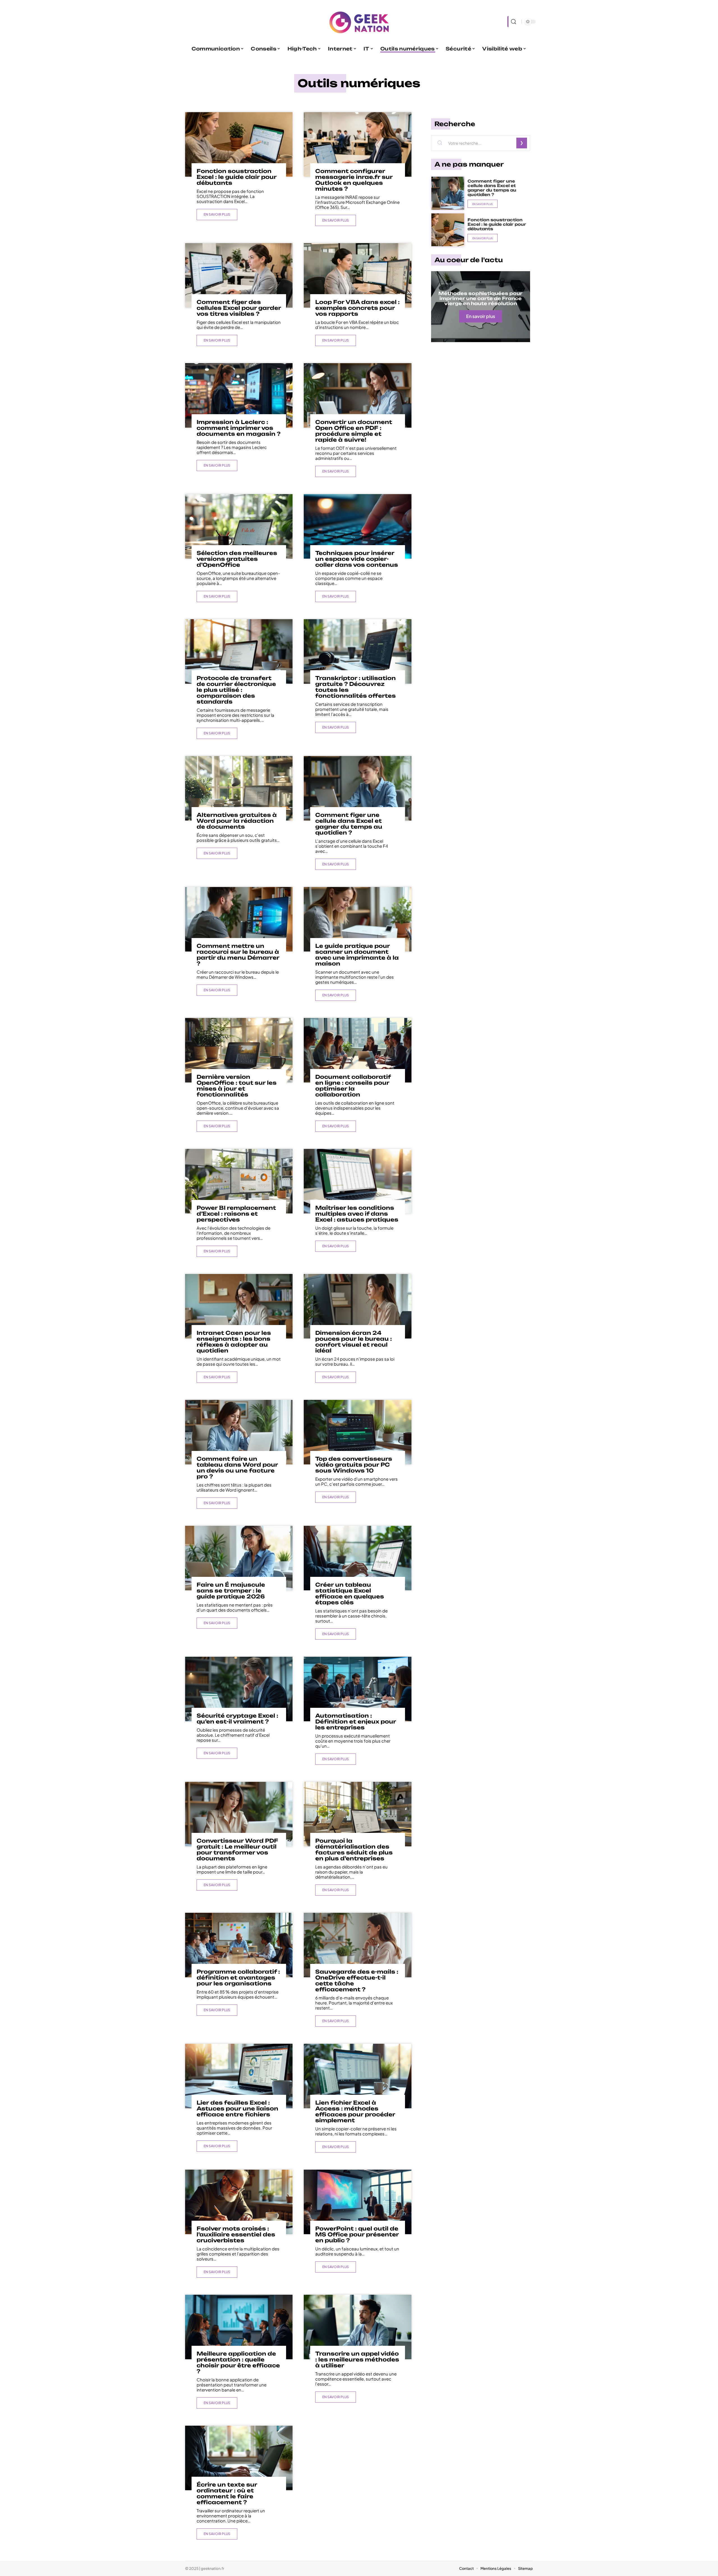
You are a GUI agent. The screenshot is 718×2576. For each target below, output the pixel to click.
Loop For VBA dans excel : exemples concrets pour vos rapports (357, 308)
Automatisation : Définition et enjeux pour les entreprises (356, 1722)
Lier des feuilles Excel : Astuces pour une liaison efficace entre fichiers (237, 2109)
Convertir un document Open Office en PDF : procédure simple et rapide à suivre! (354, 431)
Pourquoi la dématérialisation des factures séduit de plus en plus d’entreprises (354, 1850)
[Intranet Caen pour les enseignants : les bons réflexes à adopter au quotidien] (239, 1306)
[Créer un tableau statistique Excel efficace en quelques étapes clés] (357, 1558)
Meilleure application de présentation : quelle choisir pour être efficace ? (238, 2362)
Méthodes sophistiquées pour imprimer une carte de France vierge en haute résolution (480, 298)
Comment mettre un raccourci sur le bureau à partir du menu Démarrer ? (238, 955)
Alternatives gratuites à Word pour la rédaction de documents (237, 821)
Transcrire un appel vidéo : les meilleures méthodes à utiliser (357, 2360)
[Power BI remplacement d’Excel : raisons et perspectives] (239, 1181)
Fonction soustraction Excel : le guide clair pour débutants (237, 177)
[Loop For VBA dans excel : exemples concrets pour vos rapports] (357, 275)
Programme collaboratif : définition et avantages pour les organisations (238, 1978)
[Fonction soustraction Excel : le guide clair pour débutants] (239, 144)
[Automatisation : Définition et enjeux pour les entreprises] (357, 1689)
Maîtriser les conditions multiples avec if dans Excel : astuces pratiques (357, 1214)
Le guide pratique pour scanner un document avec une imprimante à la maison (357, 955)
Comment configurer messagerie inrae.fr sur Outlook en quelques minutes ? (354, 180)
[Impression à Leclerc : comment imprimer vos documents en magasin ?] (239, 395)
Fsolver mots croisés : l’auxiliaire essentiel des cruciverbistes (236, 2234)
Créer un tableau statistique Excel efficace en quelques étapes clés (350, 1594)
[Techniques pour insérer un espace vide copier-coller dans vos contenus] (357, 526)
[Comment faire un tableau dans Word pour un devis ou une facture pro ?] (239, 1432)
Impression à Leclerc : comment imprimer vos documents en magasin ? (239, 428)
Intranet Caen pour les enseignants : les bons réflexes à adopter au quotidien (234, 1342)
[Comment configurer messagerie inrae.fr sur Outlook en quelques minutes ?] (357, 144)
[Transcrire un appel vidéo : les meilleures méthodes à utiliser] (357, 2327)
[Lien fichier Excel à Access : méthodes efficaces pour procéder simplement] (357, 2076)
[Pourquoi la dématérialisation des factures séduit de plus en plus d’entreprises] (357, 1814)
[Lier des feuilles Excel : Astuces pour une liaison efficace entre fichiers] (239, 2076)
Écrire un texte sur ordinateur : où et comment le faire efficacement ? (227, 2493)
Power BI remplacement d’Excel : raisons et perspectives (236, 1214)
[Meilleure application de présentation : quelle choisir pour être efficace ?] (239, 2327)
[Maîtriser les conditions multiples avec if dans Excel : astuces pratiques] (357, 1181)
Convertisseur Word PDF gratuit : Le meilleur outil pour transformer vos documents (237, 1850)
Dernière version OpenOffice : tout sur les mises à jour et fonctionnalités (237, 1086)
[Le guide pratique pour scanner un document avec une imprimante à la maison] (357, 919)
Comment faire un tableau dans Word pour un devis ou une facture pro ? (237, 1468)
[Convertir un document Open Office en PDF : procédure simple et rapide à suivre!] (357, 395)
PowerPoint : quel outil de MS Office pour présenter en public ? (357, 2234)
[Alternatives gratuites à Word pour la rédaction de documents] (239, 788)
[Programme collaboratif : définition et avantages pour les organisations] (239, 1945)
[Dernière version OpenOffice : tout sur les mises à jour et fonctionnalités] (239, 1050)
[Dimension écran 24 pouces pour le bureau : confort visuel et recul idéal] (357, 1306)
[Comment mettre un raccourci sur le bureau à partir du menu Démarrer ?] (239, 919)
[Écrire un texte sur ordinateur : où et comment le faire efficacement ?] (239, 2458)
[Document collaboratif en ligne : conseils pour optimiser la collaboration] (357, 1050)
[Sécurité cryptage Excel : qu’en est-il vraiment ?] (239, 1689)
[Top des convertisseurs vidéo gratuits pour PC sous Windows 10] (357, 1432)
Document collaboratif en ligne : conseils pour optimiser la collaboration (353, 1086)
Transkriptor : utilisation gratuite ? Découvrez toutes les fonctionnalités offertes (355, 687)
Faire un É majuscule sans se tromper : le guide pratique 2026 (231, 1591)
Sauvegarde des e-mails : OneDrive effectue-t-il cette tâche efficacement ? (357, 1981)
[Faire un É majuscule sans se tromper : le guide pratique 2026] (239, 1558)
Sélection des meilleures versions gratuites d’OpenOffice (237, 559)
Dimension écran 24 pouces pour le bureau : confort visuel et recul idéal (354, 1342)
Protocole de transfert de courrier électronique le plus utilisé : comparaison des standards (236, 690)
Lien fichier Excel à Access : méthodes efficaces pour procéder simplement (355, 2111)
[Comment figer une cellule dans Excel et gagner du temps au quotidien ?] (357, 788)
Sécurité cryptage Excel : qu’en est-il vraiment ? (237, 1719)
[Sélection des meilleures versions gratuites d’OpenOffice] (239, 526)
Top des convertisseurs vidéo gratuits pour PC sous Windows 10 (354, 1465)
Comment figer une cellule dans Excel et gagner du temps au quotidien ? (349, 824)
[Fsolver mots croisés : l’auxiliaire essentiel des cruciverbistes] (239, 2202)
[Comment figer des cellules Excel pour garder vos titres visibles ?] (239, 275)
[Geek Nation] (359, 22)
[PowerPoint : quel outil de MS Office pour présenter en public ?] (357, 2202)
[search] (513, 22)
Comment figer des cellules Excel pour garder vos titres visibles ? (239, 308)
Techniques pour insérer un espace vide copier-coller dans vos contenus (357, 559)
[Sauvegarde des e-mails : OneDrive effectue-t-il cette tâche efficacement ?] (357, 1945)
